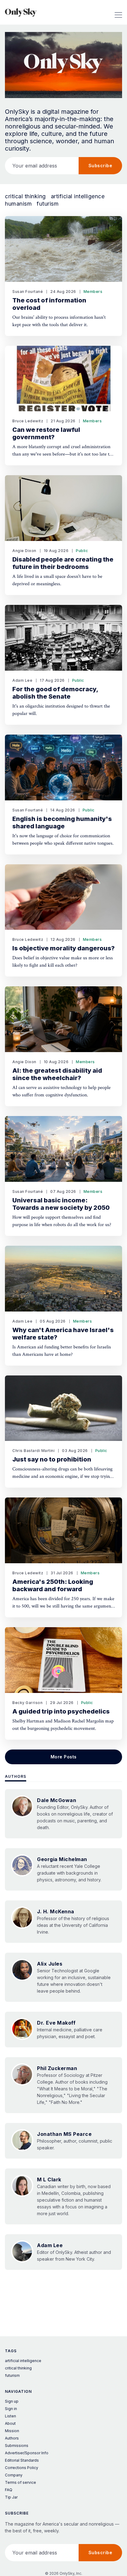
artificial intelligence (78, 196)
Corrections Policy (22, 2468)
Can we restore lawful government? (46, 433)
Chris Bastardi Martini (33, 1451)
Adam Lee (22, 680)
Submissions (17, 2446)
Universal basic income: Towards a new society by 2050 (61, 1204)
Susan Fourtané (28, 292)
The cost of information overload (49, 304)
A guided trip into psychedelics (61, 1711)
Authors (16, 1776)
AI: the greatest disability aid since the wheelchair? (57, 1074)
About (10, 2423)
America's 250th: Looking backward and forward (53, 1585)
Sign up (12, 2401)
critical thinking (25, 196)
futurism (48, 204)
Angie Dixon (24, 551)
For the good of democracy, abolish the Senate (55, 693)
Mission (12, 2431)
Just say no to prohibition (52, 1459)
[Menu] (118, 12)
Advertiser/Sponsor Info (27, 2453)
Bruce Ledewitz (28, 421)
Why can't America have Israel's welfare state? (63, 1334)
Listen (10, 2416)
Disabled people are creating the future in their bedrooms (63, 563)
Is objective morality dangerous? (63, 948)
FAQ (9, 2490)
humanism (18, 204)
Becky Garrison (27, 1703)
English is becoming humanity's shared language (62, 823)
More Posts (64, 1757)
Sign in (11, 2409)
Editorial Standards (22, 2460)
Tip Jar (11, 2497)
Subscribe (100, 166)
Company (14, 2475)
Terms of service (20, 2482)
